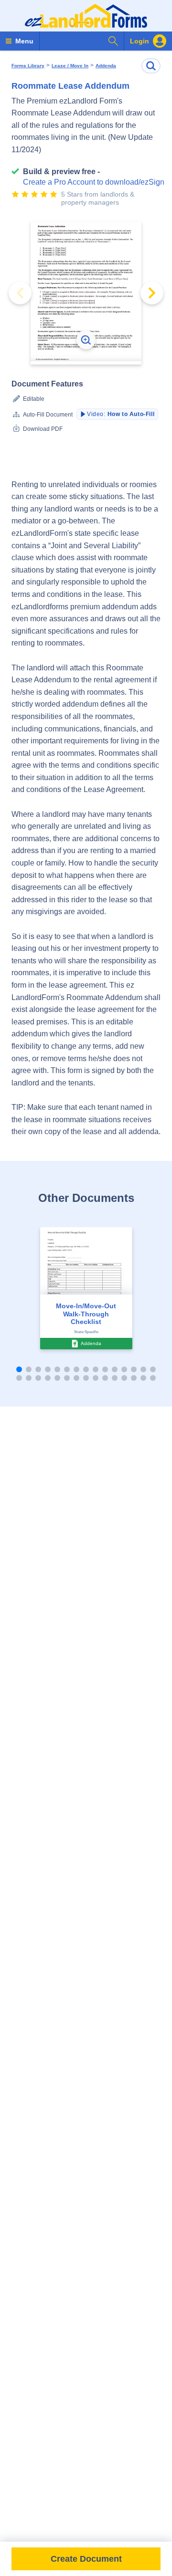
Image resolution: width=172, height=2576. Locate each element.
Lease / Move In (70, 66)
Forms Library (28, 66)
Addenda (106, 66)
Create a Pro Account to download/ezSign (94, 182)
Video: (121, 414)
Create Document (86, 2559)
